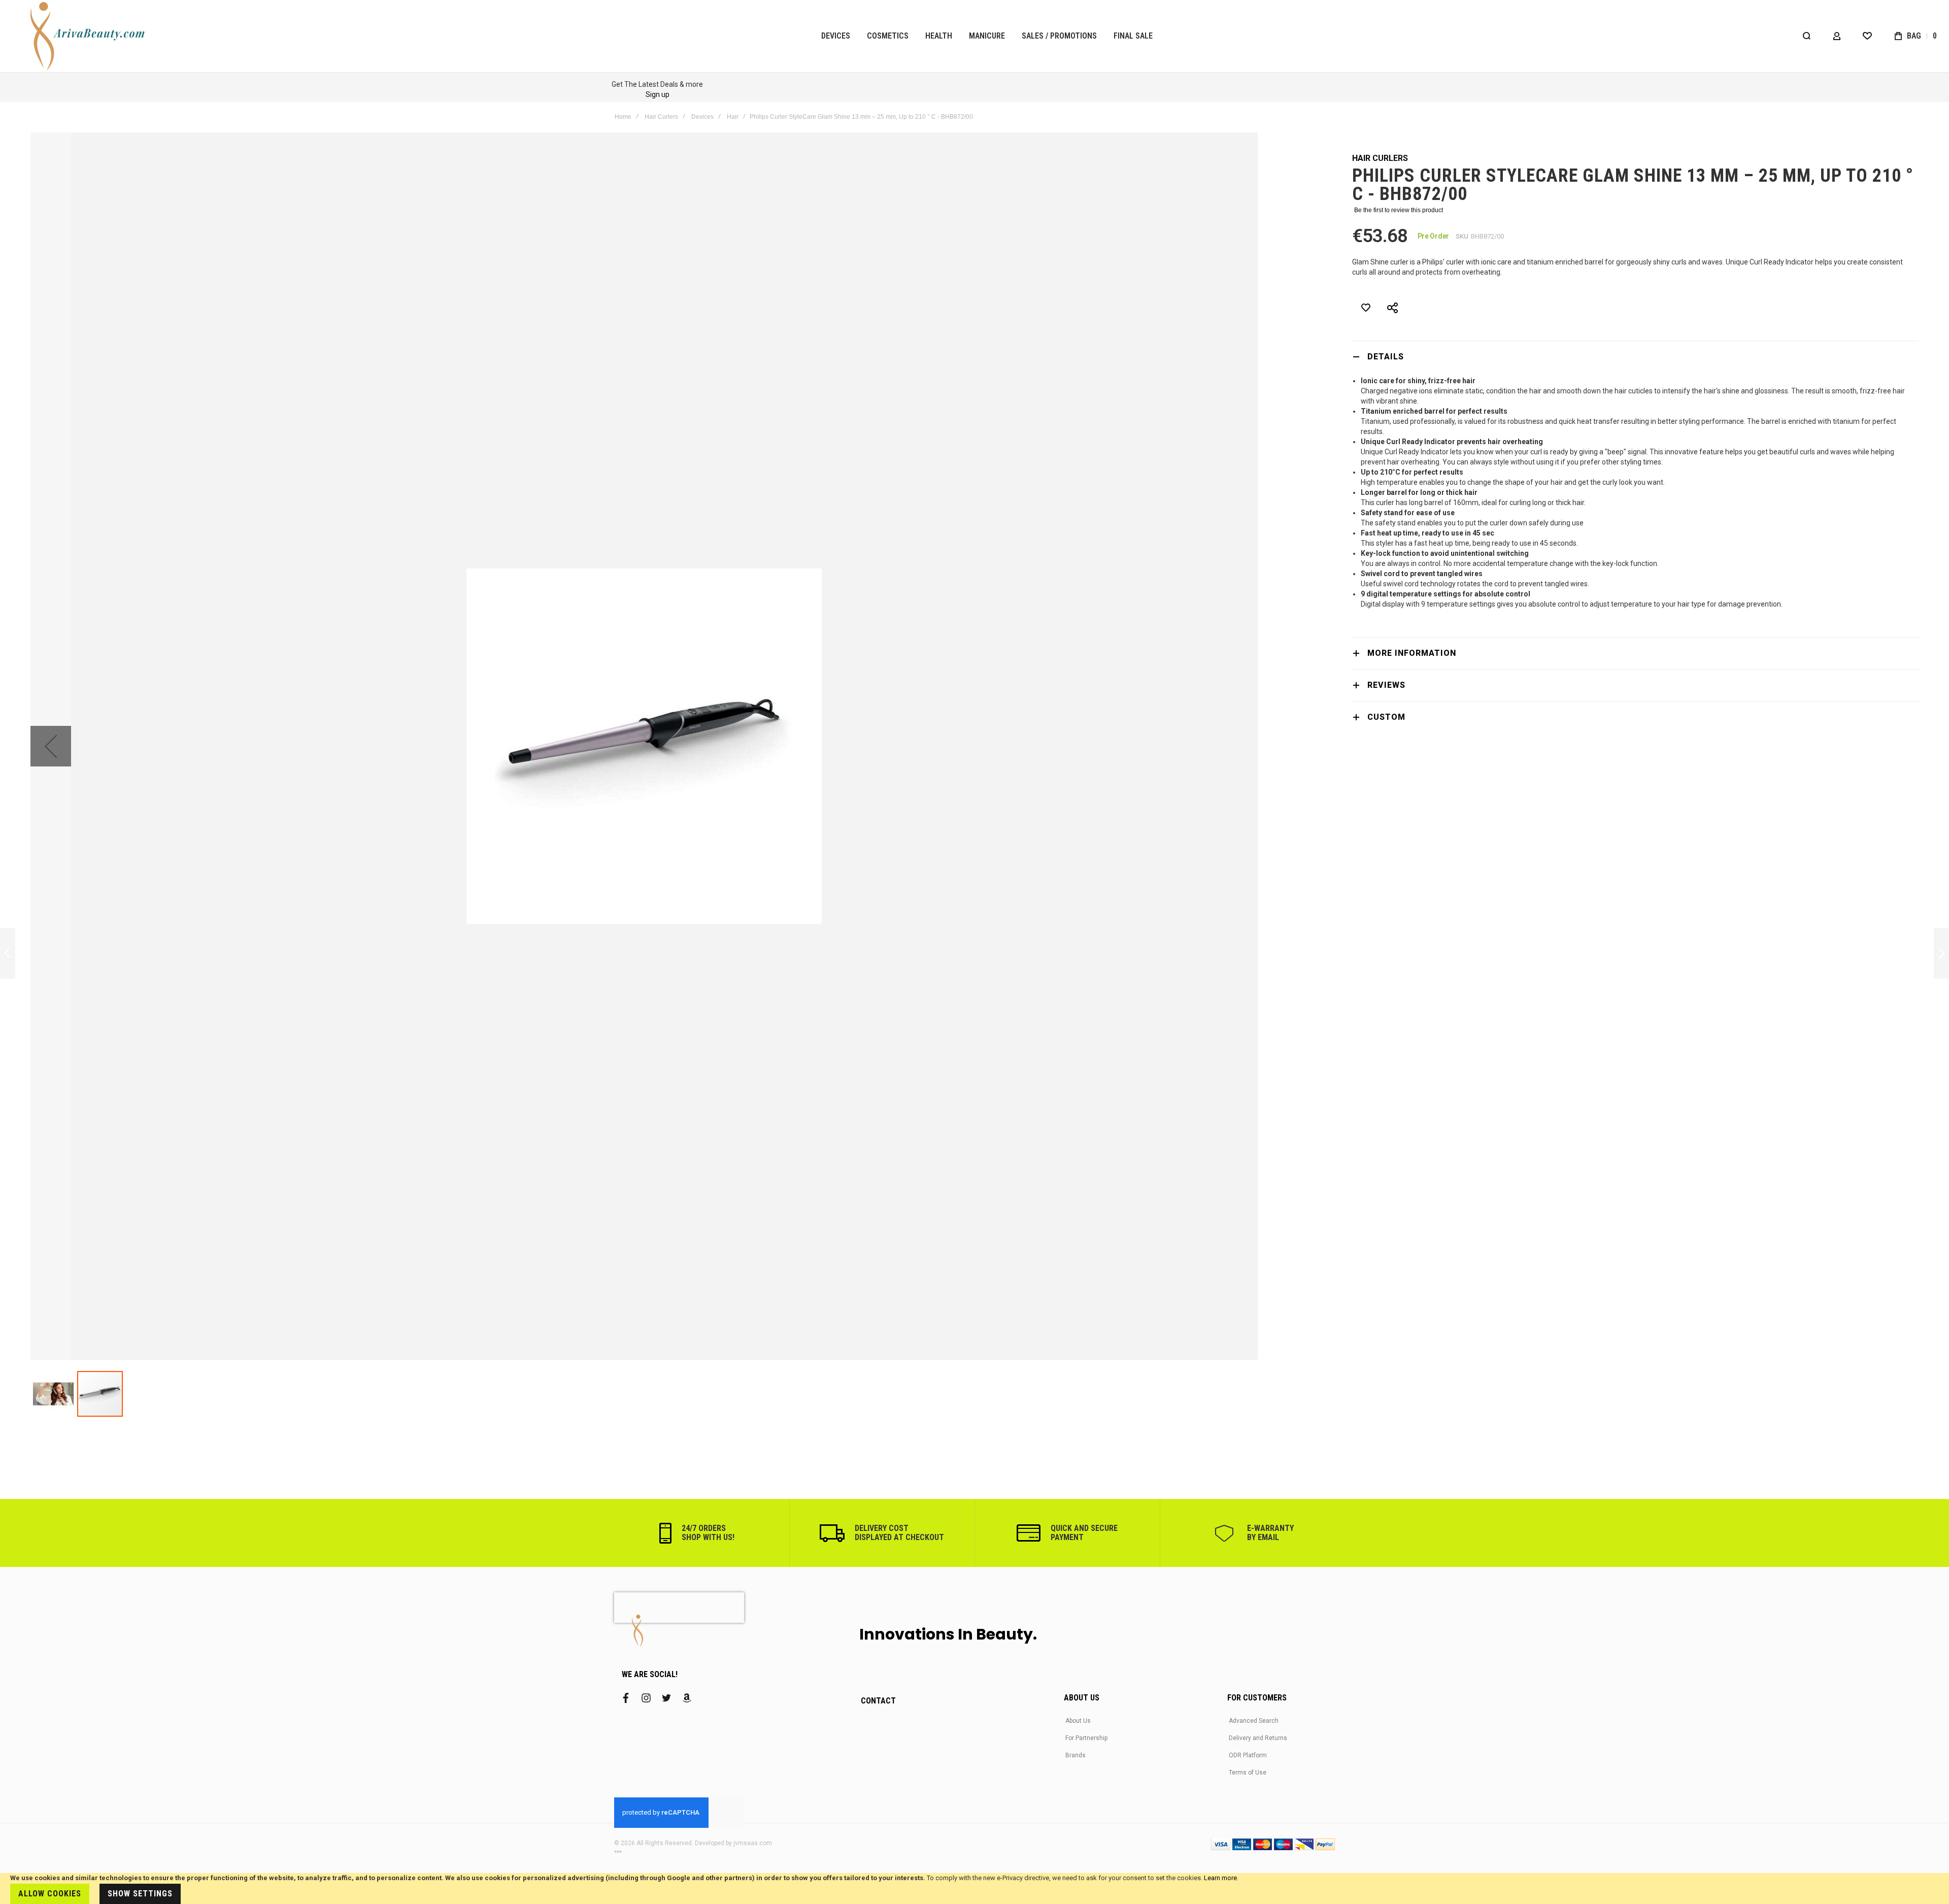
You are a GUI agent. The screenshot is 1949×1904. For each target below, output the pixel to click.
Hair (733, 117)
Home (623, 117)
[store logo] (89, 36)
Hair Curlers (661, 117)
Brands (1076, 1755)
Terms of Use (1248, 1773)
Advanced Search (1254, 1721)
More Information (1412, 653)
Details (1386, 357)
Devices (702, 117)
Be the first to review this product (1399, 210)
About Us (1078, 1721)
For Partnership (1086, 1738)
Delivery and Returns (1258, 1738)
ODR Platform (1248, 1755)
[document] (974, 1889)
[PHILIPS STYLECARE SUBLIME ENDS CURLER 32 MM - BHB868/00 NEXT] (1941, 954)
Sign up (658, 94)
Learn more (1220, 1878)
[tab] (1635, 357)
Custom (1386, 717)
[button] (51, 746)
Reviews (1386, 685)
